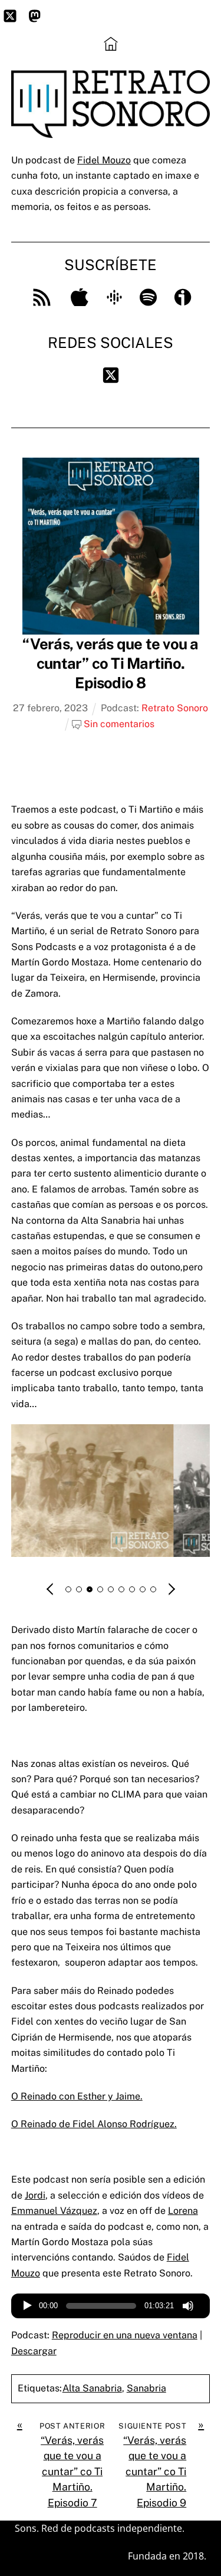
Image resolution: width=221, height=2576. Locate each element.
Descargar (34, 2351)
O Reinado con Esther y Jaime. (77, 2096)
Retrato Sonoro (175, 708)
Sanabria (146, 2388)
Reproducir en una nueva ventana (125, 2335)
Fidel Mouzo (104, 160)
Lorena (183, 2211)
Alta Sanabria (92, 2388)
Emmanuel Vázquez (54, 2211)
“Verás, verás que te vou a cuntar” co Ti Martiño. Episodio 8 (110, 664)
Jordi (35, 2195)
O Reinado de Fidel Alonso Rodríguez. (94, 2124)
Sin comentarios (119, 724)
